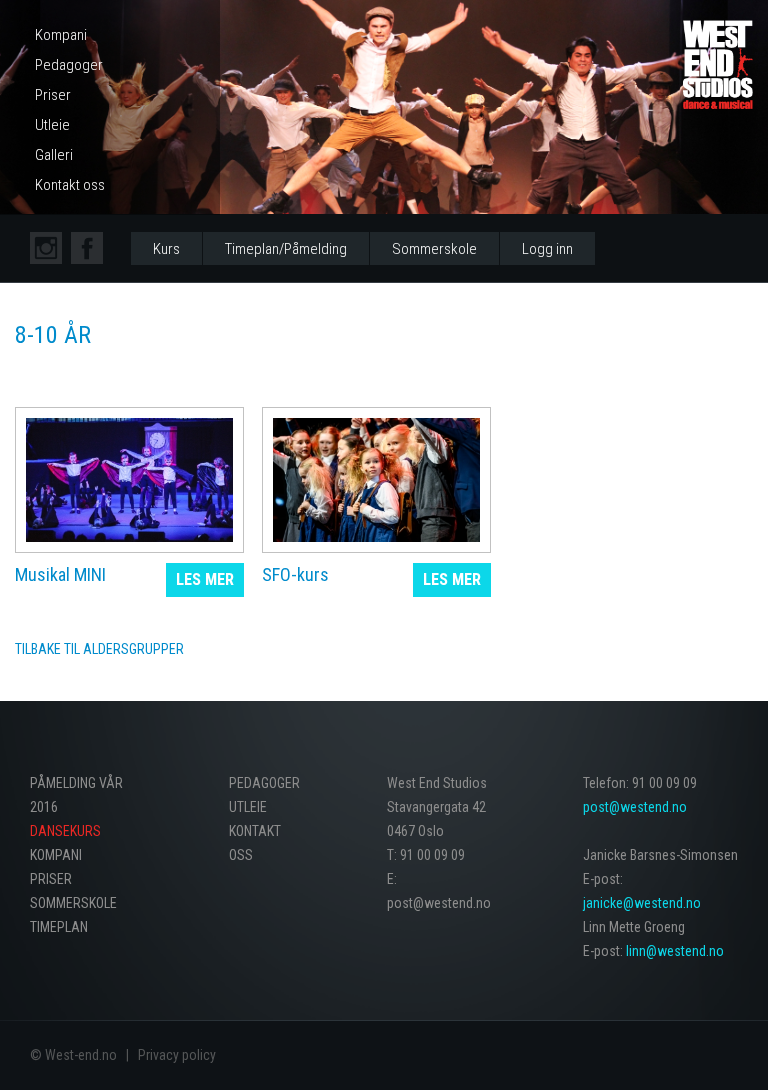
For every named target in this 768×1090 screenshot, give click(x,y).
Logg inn (547, 249)
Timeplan (59, 927)
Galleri (54, 155)
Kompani (61, 35)
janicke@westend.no (642, 903)
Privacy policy (177, 1055)
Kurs (166, 249)
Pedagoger (69, 65)
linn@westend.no (675, 951)
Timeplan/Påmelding (286, 249)
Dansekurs (65, 831)
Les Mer (205, 579)
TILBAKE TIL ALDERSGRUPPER (99, 649)
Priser (53, 95)
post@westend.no (635, 807)
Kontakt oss (70, 185)
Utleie (52, 125)
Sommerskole (434, 249)
